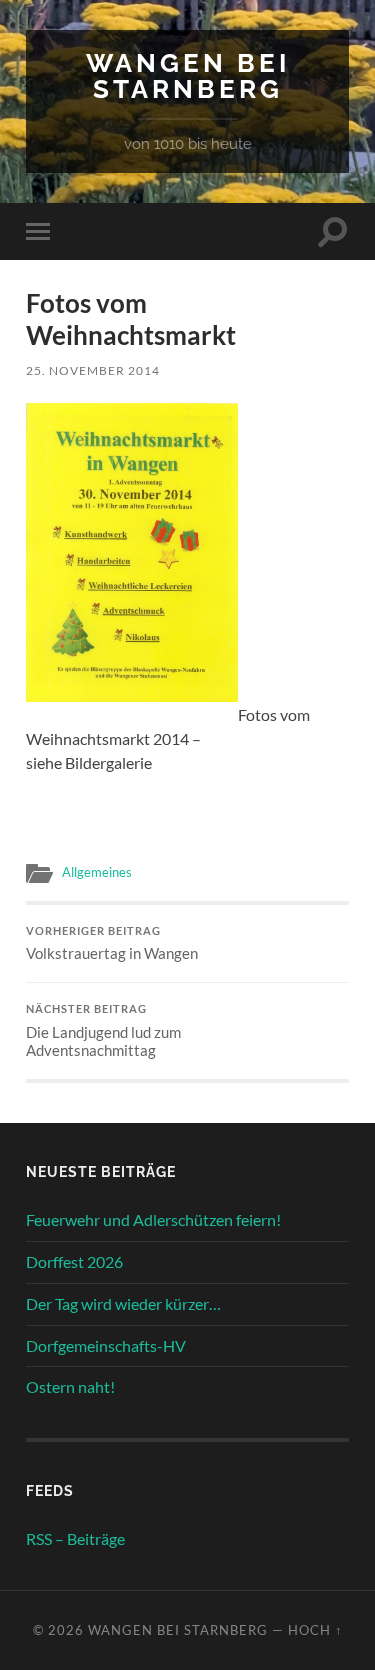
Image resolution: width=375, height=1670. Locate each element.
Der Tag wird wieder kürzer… (123, 1303)
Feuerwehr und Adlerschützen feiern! (153, 1219)
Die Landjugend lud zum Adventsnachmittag (103, 1031)
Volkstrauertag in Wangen (112, 944)
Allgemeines (97, 872)
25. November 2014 (93, 370)
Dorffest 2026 (74, 1261)
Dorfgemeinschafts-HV (106, 1345)
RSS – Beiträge (75, 1538)
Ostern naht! (70, 1386)
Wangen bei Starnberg (188, 75)
